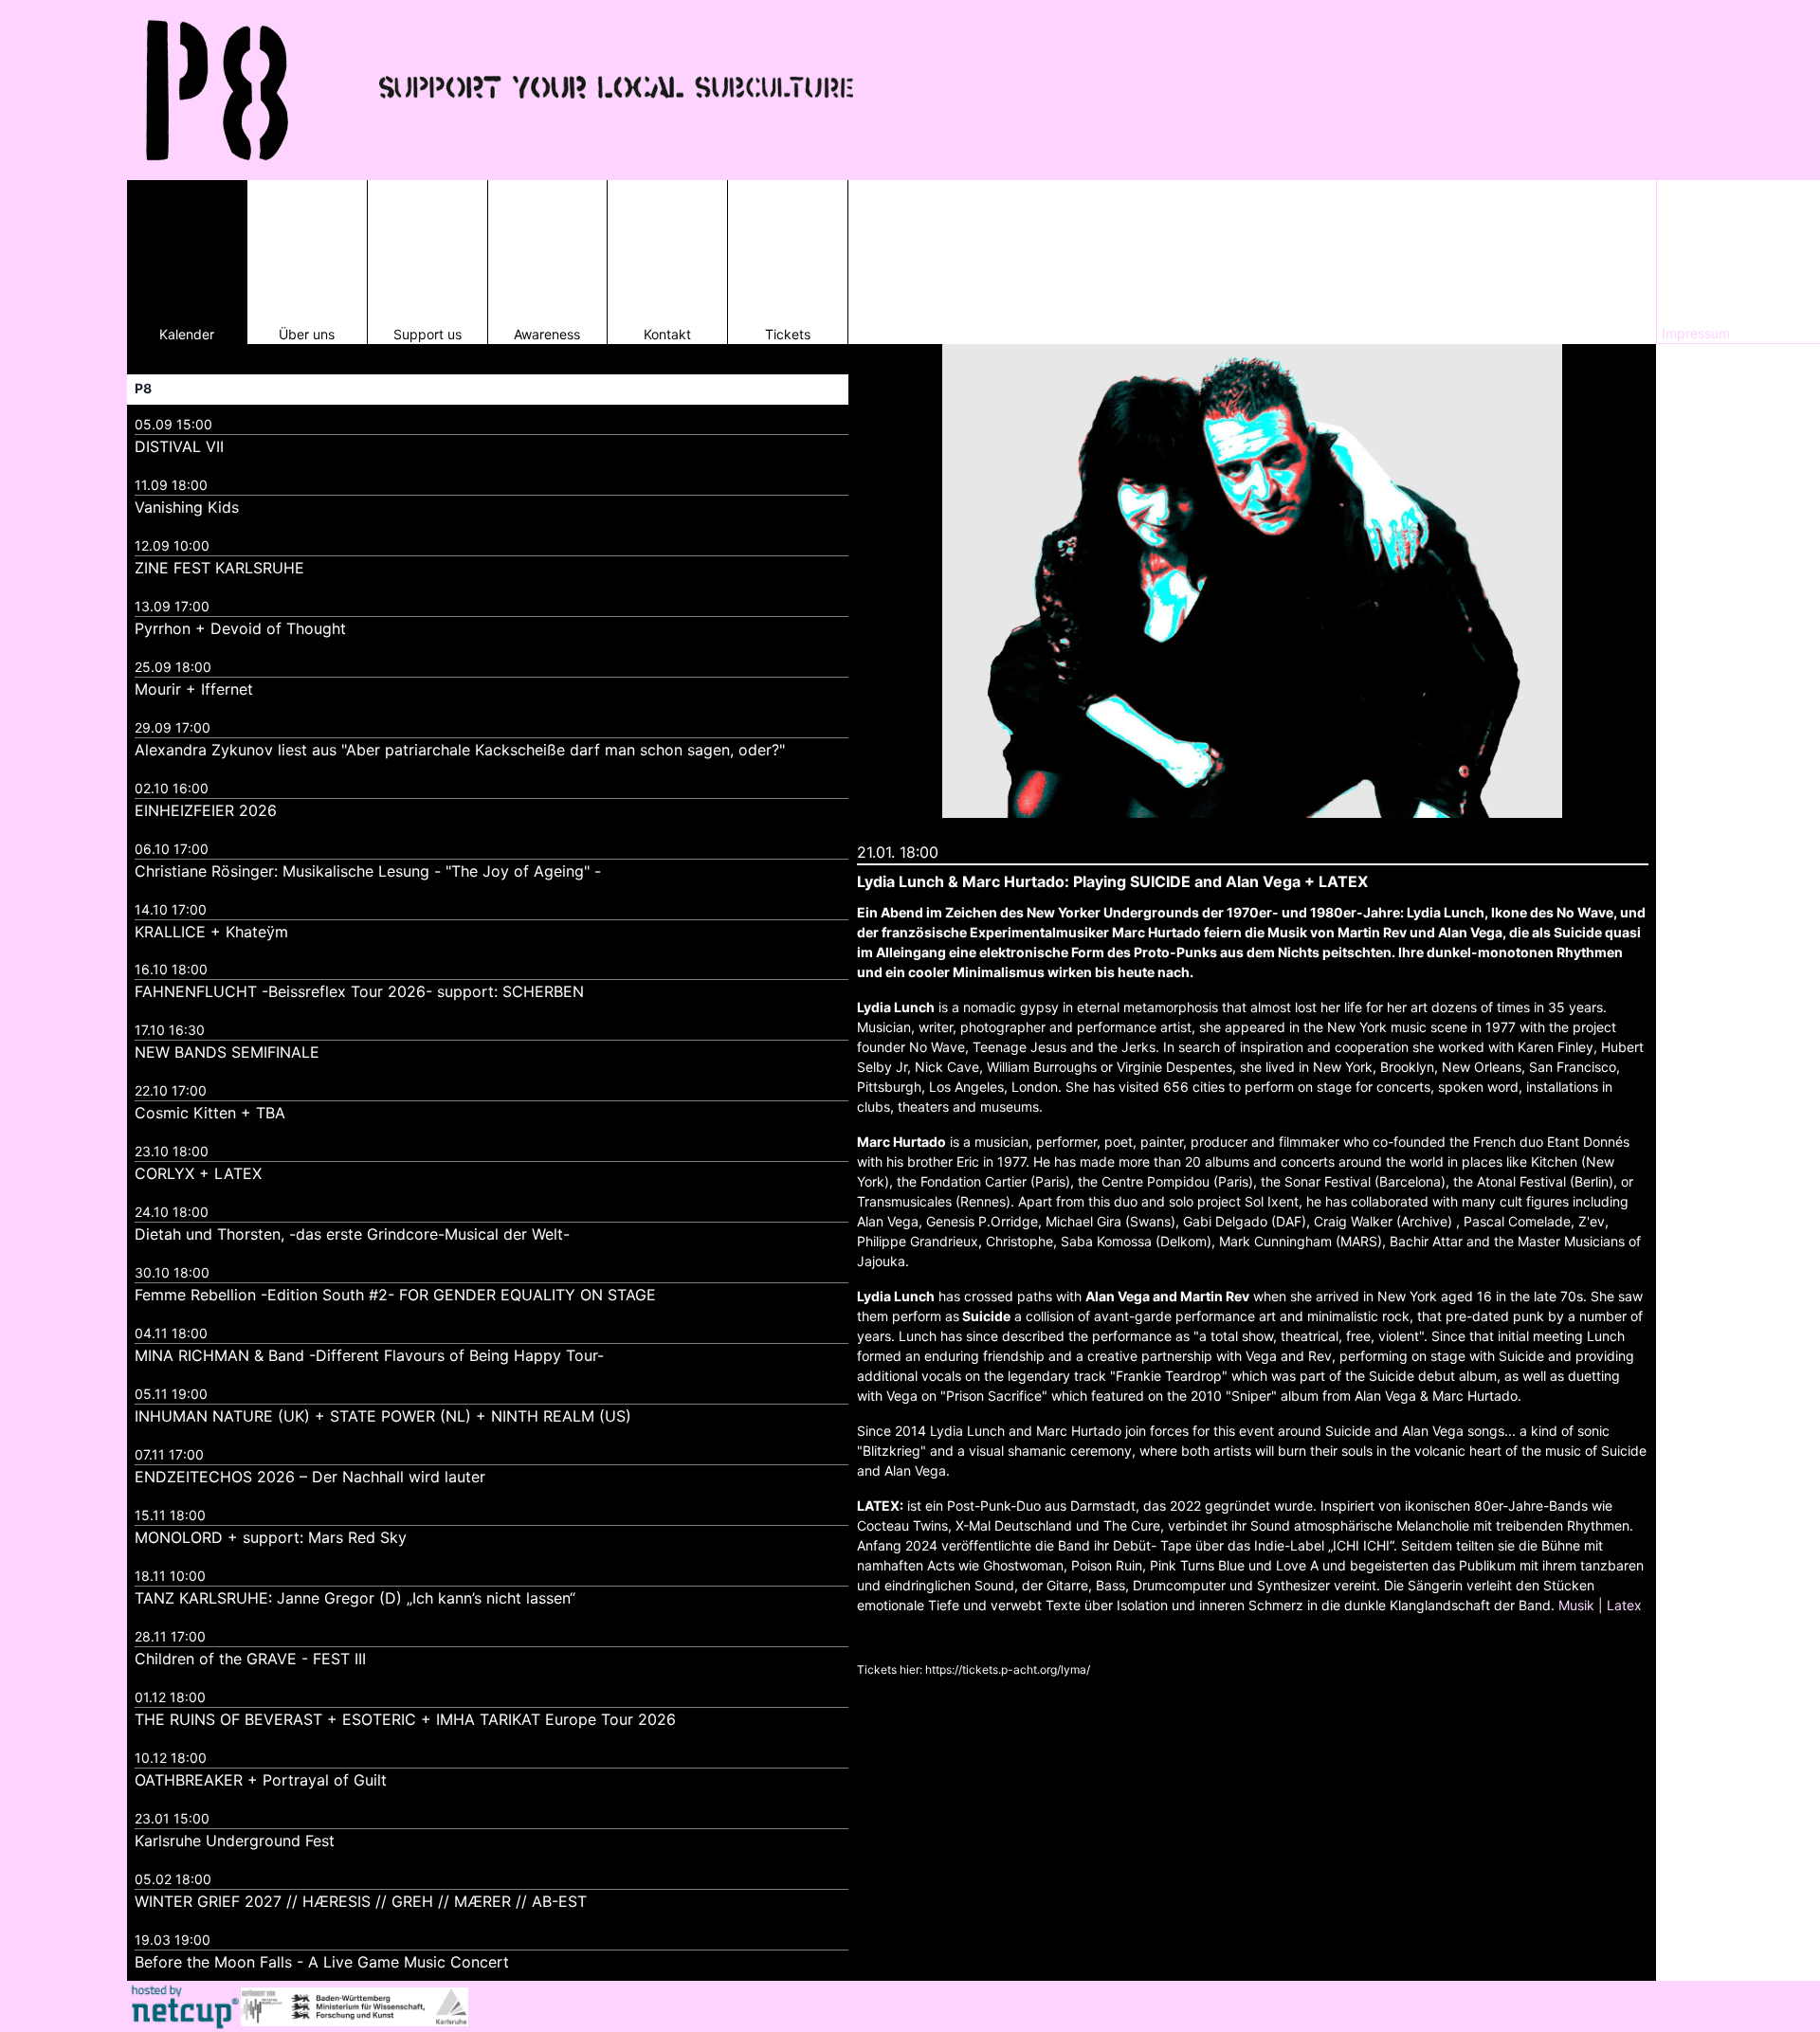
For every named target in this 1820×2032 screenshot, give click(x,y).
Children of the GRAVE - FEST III (250, 1659)
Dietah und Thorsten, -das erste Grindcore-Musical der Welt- (352, 1234)
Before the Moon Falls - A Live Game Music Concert (322, 1962)
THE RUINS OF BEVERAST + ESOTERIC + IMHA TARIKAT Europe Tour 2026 (405, 1719)
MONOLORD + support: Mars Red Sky (271, 1537)
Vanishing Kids (187, 507)
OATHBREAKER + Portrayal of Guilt (261, 1780)
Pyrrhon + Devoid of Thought (240, 628)
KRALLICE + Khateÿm (211, 932)
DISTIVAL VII (179, 446)
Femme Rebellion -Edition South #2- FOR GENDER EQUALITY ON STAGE (395, 1295)
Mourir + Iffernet (194, 689)
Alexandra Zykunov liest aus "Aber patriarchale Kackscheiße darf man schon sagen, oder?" (460, 750)
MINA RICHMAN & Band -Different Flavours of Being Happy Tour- (369, 1355)
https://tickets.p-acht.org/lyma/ (1008, 1669)
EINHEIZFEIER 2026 (206, 810)
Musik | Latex (1600, 1605)
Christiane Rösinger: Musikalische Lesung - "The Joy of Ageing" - (368, 871)
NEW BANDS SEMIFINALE (227, 1052)
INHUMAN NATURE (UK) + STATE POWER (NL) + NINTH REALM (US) (383, 1416)
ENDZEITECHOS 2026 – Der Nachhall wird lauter (310, 1477)
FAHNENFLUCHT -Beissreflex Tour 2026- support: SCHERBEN (359, 991)
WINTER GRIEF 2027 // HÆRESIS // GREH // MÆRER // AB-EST (361, 1901)
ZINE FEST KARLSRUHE (219, 568)
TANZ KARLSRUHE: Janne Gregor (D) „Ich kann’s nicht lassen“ (355, 1598)
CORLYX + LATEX (198, 1173)
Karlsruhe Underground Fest (235, 1841)
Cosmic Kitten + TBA (210, 1113)
